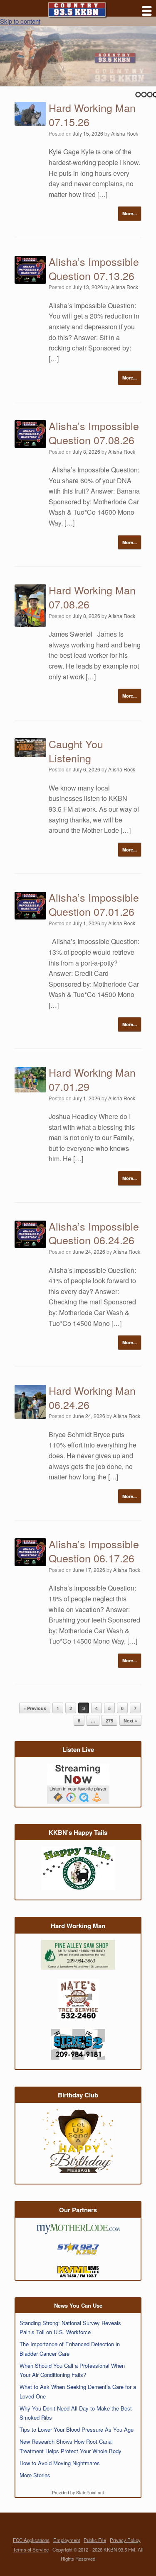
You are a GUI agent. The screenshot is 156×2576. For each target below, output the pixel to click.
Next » (130, 1721)
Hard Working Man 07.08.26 (92, 597)
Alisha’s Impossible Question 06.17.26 (94, 1551)
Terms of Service (31, 2549)
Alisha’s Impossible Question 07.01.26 (94, 904)
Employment (67, 2540)
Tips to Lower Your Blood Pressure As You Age (77, 2429)
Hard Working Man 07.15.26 (92, 114)
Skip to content (20, 21)
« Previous (35, 1708)
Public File (95, 2540)
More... (130, 213)
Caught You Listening (76, 751)
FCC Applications (31, 2540)
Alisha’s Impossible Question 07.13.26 (94, 268)
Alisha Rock (125, 133)
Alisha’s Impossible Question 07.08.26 (94, 433)
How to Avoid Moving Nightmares (60, 2463)
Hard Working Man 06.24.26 (92, 1397)
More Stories (35, 2475)
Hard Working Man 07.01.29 (92, 1079)
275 (109, 1721)
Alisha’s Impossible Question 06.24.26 (94, 1233)
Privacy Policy (125, 2540)
